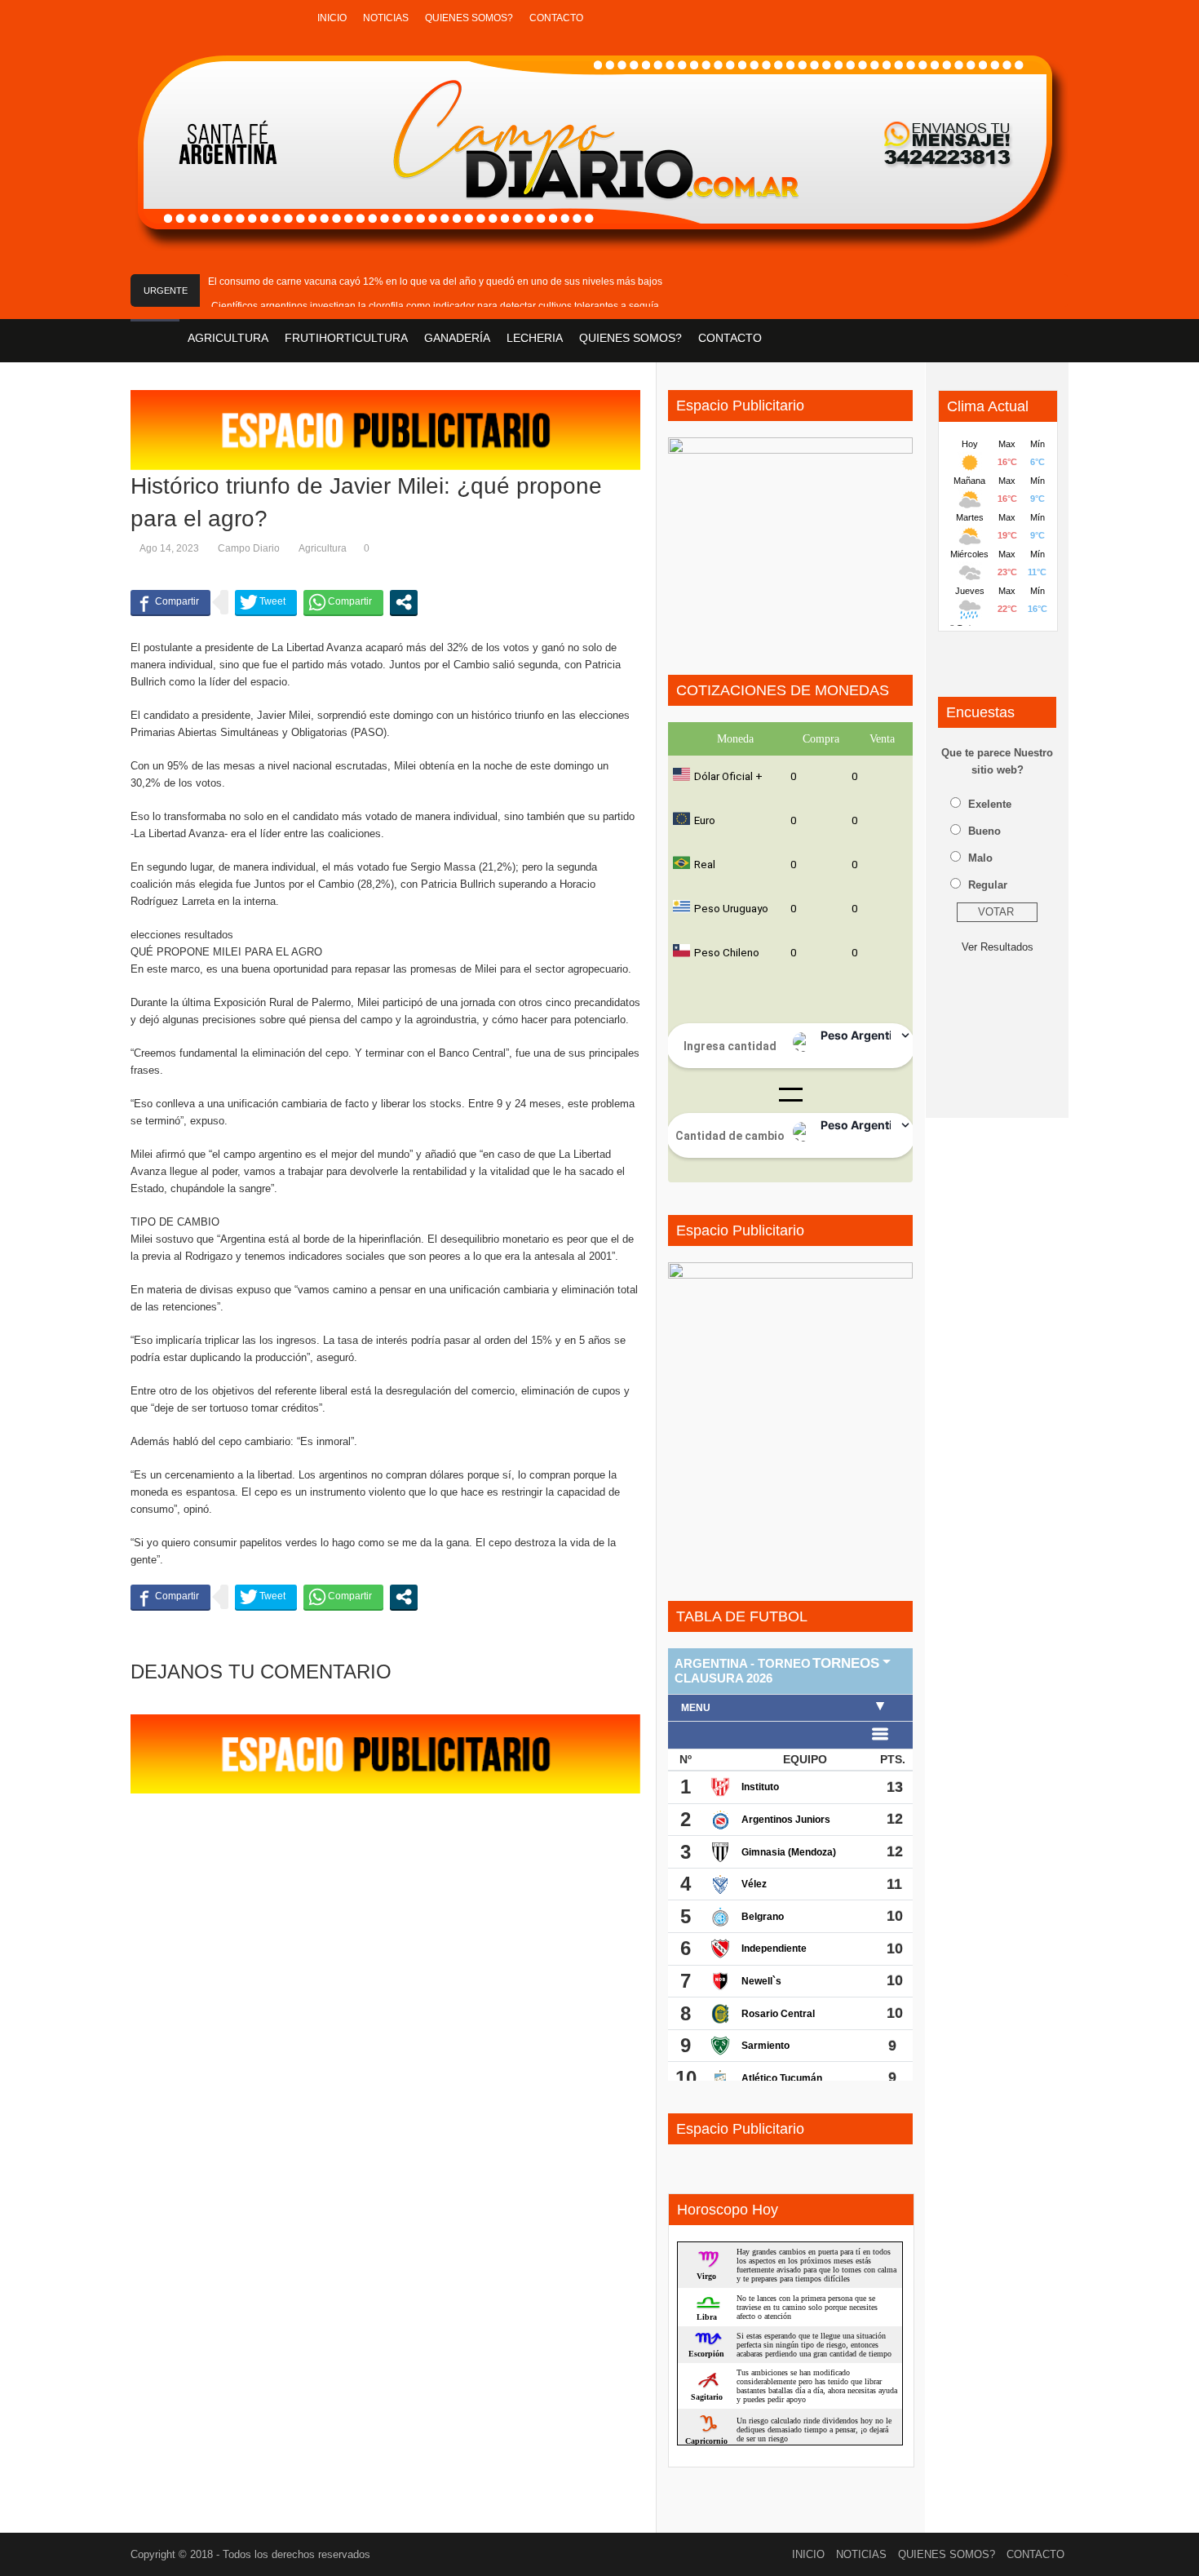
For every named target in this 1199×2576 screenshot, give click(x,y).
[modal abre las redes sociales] (404, 602)
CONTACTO (556, 18)
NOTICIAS (386, 18)
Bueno (984, 831)
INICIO (332, 18)
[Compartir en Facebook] (170, 602)
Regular (988, 885)
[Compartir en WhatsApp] (343, 602)
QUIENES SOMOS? (469, 18)
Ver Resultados (998, 947)
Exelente (990, 804)
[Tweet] (266, 602)
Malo (980, 858)
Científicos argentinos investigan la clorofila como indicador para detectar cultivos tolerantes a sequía (435, 306)
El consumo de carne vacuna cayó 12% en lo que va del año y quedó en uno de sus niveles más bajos (435, 282)
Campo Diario (249, 548)
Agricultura (323, 548)
